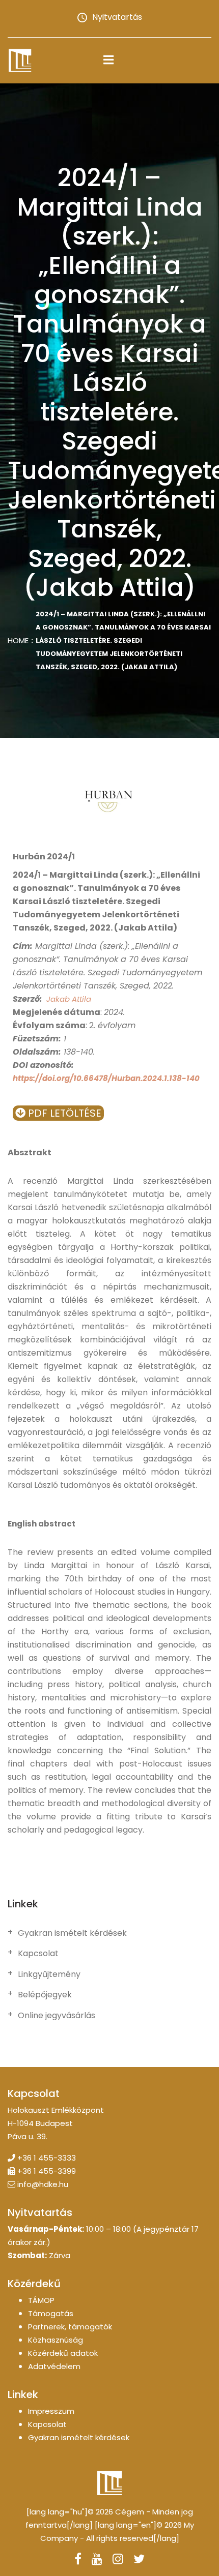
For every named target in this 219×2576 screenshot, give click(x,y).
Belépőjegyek (45, 1995)
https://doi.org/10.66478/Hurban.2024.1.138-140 (106, 1078)
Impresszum (51, 2411)
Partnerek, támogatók (70, 2327)
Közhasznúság (56, 2340)
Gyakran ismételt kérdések (72, 1933)
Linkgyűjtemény (49, 1974)
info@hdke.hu (43, 2184)
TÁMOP (41, 2300)
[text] (109, 1524)
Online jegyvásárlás (57, 2016)
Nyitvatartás (117, 17)
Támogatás (51, 2313)
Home (18, 640)
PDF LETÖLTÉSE (63, 1113)
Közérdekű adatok (63, 2353)
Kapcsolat (38, 1954)
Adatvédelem (54, 2366)
